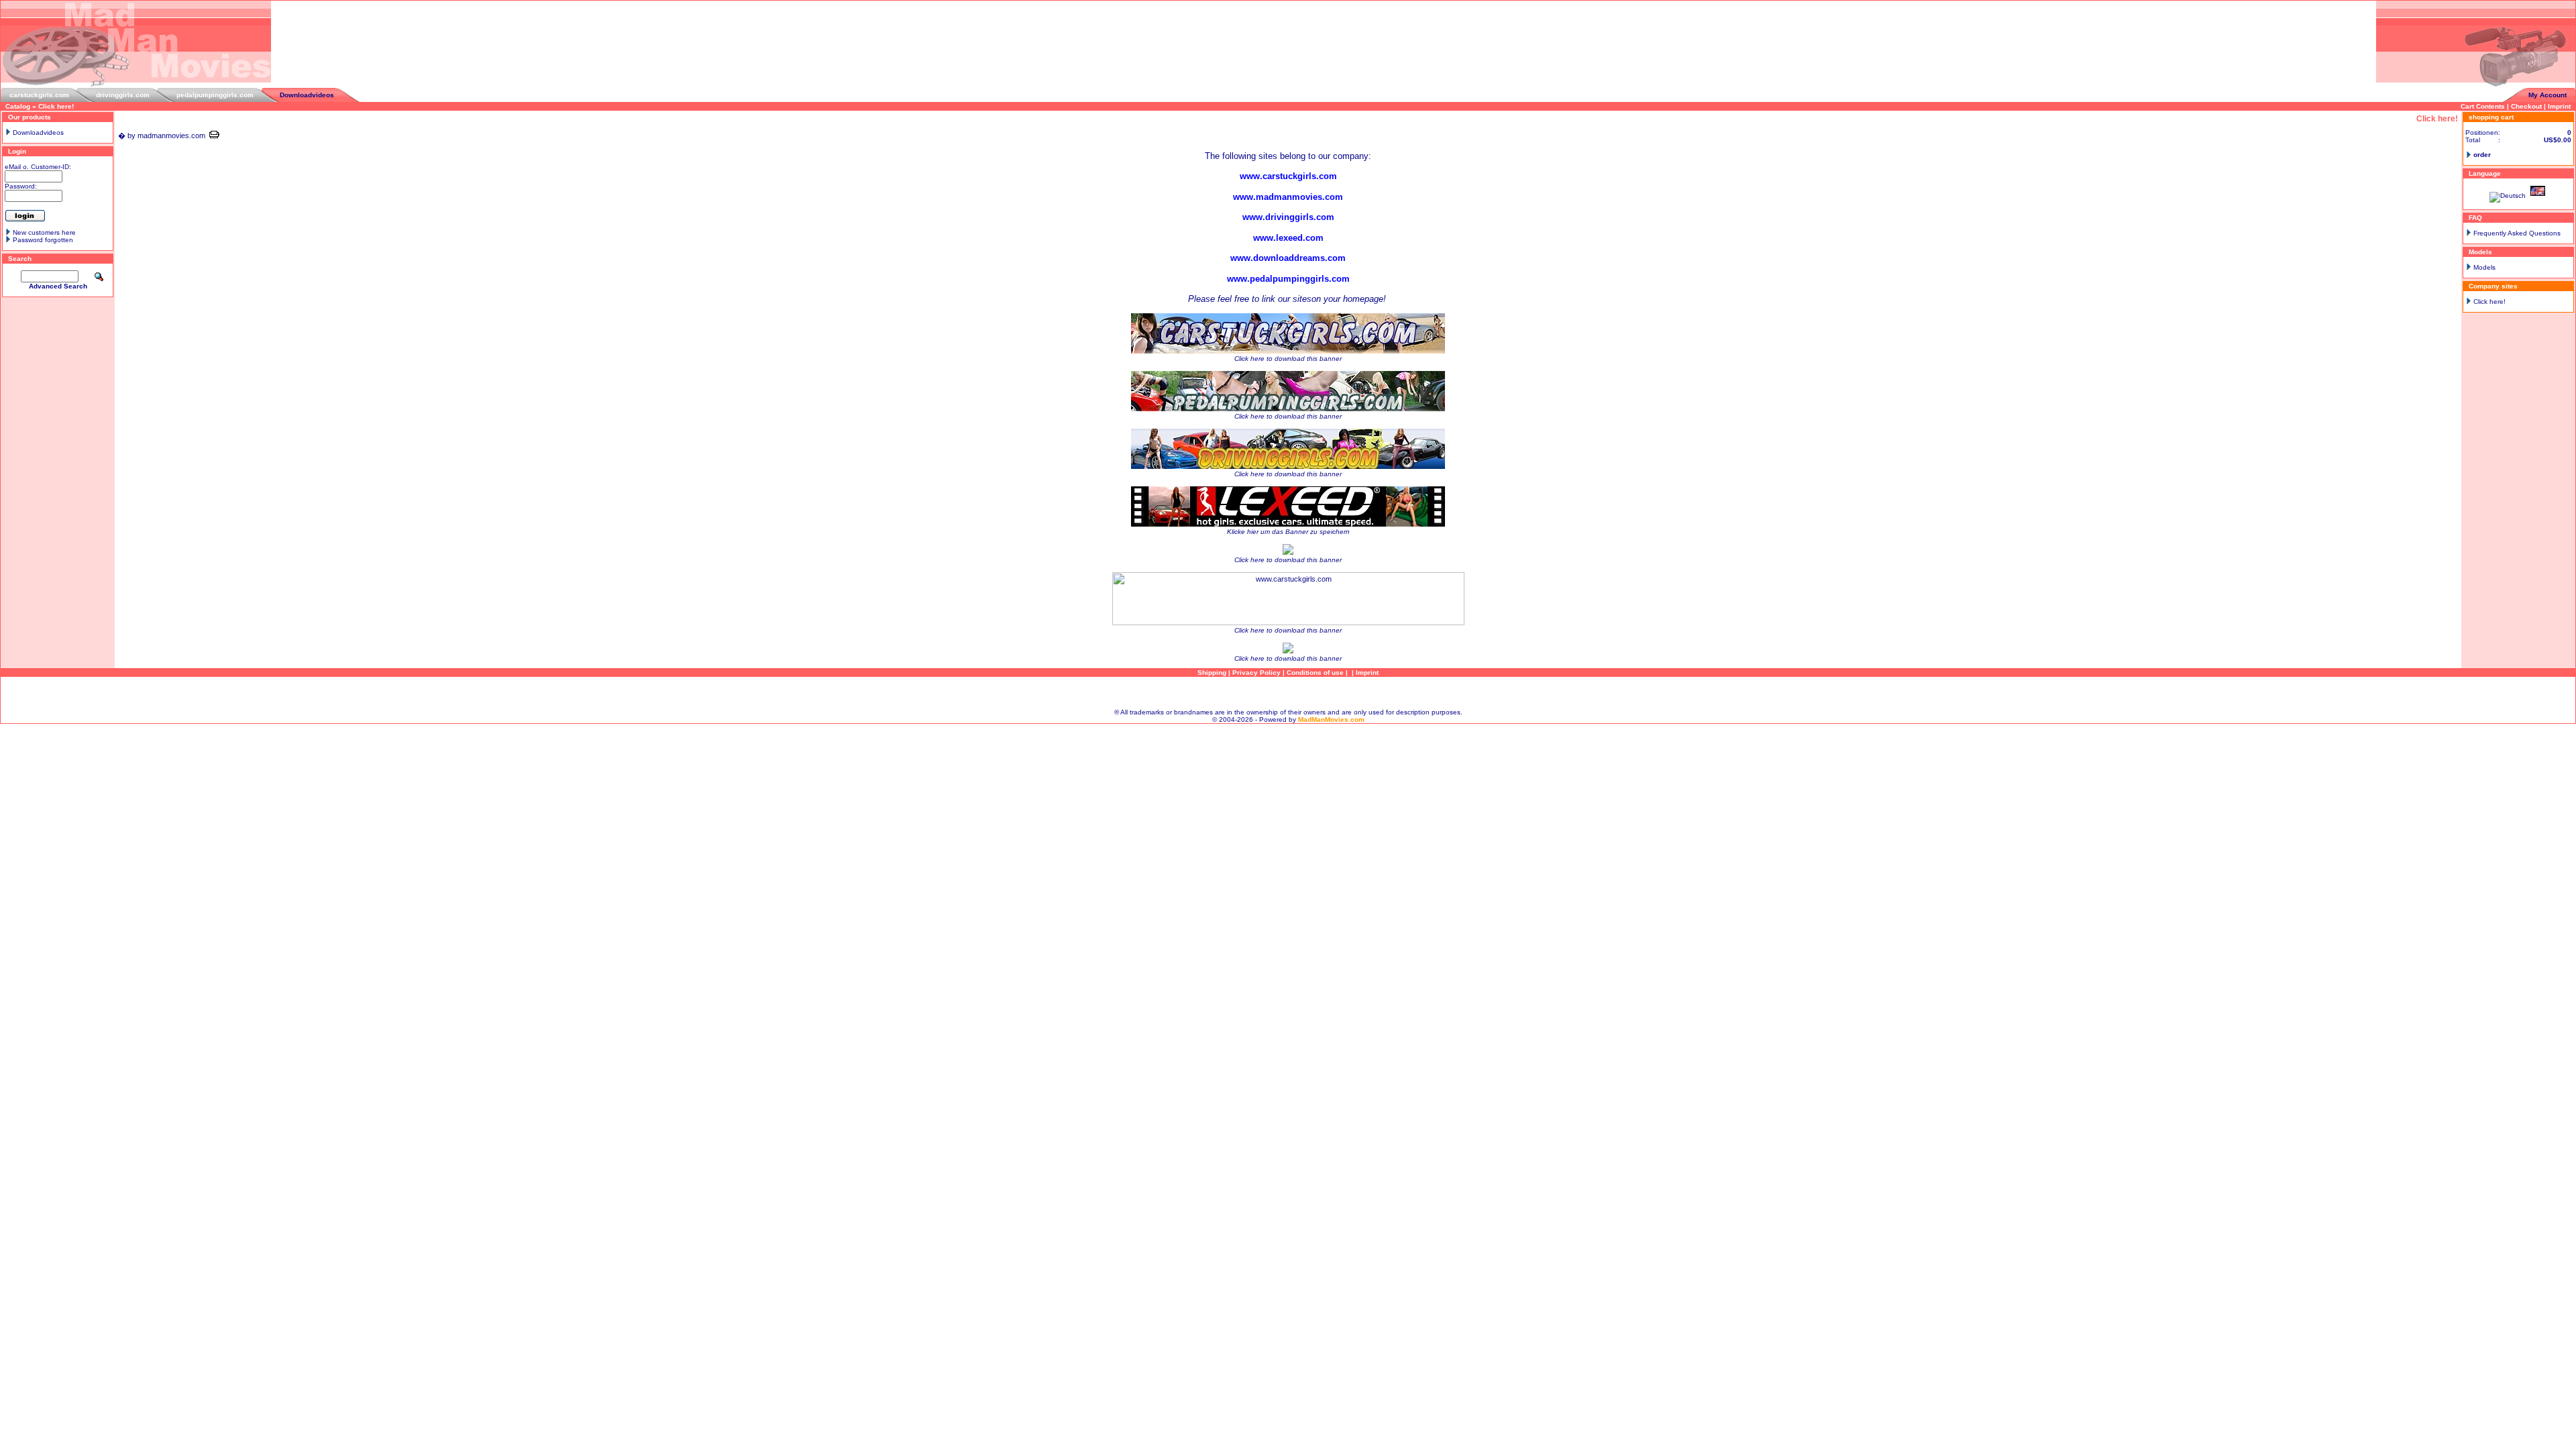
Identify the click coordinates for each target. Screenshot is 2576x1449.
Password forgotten (43, 240)
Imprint (2559, 106)
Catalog (18, 106)
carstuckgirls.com (39, 95)
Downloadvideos (307, 95)
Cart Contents (2483, 106)
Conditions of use (1315, 673)
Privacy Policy (1256, 673)
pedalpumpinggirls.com (215, 95)
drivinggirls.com (123, 95)
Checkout (2526, 106)
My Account (2547, 95)
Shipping (1212, 673)
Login (17, 151)
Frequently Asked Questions (2517, 233)
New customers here (44, 232)
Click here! (56, 106)
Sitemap (1288, 693)
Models (2484, 267)
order (2482, 155)
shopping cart (2491, 117)
